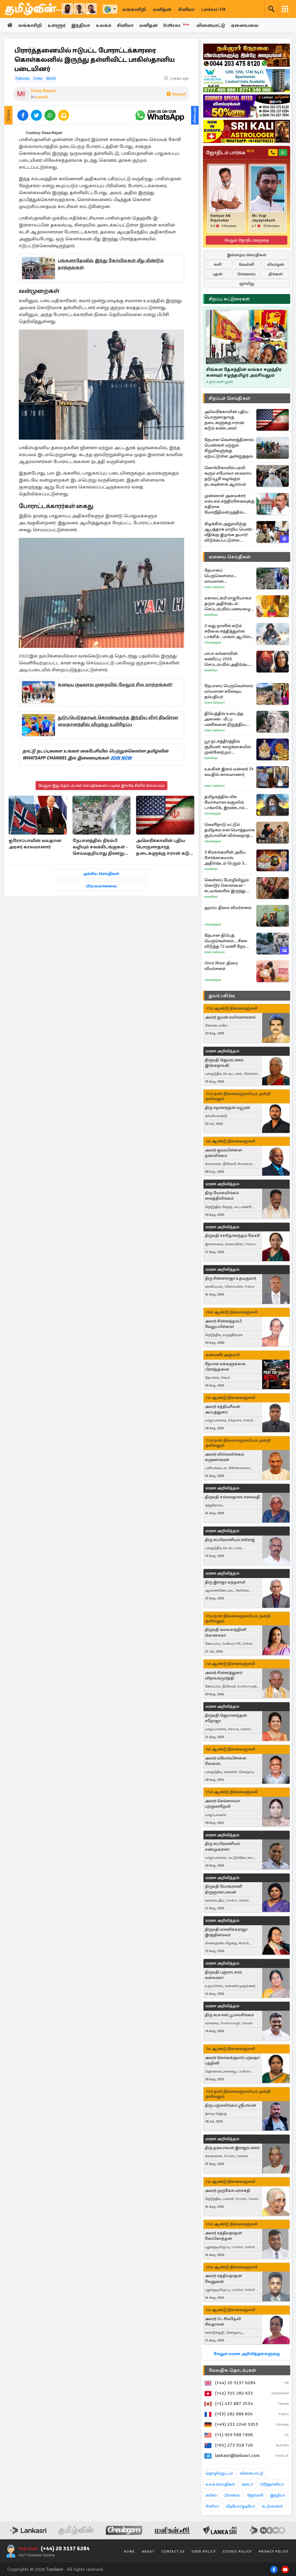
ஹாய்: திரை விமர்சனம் (228, 908)
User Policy (204, 2552)
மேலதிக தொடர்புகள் (232, 2370)
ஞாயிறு (247, 284)
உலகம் (104, 25)
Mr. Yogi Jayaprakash (263, 218)
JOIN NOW (121, 758)
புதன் (218, 274)
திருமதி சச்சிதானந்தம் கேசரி (232, 1236)
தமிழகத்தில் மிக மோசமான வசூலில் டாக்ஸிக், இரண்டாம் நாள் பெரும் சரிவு (224, 802)
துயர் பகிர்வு (222, 996)
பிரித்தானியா (272, 2484)
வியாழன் (276, 264)
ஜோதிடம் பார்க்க (230, 153)
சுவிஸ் (211, 2495)
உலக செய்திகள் (220, 2484)
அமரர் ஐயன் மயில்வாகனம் (230, 1017)
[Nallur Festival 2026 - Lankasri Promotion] (247, 55)
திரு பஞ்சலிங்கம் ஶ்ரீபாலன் (231, 2105)
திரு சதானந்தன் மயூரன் (227, 1108)
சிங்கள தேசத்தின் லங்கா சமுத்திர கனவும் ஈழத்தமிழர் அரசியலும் (244, 372)
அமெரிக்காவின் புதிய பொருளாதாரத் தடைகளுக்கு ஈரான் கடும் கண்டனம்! (164, 847)
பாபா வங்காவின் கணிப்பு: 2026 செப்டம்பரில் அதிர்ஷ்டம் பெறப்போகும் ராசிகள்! (228, 659)
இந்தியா (81, 25)
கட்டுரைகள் (272, 2506)
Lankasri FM (214, 10)
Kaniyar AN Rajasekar (220, 218)
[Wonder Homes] (247, 81)
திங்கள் (276, 274)
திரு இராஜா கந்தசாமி (225, 1582)
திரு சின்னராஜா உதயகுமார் (231, 1278)
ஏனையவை (245, 25)
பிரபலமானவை (101, 886)
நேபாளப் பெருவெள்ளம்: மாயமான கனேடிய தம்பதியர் (229, 691)
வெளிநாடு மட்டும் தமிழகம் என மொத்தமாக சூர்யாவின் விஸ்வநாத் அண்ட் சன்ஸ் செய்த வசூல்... (230, 830)
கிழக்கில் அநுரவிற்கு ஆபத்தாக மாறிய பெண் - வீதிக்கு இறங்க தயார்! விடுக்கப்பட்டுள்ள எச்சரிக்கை (229, 532)
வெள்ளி (246, 264)
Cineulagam (213, 643)
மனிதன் (162, 10)
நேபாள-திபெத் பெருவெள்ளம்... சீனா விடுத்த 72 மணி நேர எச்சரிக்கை (226, 941)
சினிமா (186, 10)
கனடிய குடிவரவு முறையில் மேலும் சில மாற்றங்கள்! (115, 685)
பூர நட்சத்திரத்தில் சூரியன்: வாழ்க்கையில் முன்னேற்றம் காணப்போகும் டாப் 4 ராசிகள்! (228, 747)
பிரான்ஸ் (232, 2495)
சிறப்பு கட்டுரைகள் (229, 299)
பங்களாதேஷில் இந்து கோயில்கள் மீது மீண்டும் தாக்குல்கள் (111, 264)
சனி (218, 264)
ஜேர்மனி (255, 2495)
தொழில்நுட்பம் (219, 2473)
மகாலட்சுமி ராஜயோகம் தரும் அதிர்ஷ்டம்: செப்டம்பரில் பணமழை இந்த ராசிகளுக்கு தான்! (228, 604)
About (148, 2552)
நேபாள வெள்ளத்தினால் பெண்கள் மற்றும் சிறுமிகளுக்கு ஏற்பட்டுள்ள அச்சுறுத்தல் (229, 448)
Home (129, 2552)
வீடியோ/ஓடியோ (240, 2506)
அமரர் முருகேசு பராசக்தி (228, 2191)
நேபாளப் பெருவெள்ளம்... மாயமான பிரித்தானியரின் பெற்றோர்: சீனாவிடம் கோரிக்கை (226, 576)
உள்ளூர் (57, 25)
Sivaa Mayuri (44, 91)
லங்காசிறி (134, 10)
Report (179, 94)
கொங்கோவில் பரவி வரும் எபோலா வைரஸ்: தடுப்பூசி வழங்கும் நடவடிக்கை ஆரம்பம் (228, 476)
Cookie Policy (237, 2552)
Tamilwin (55, 2569)
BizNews (176, 25)
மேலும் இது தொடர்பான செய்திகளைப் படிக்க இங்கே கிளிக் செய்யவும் (101, 786)
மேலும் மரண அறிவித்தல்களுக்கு (247, 2354)
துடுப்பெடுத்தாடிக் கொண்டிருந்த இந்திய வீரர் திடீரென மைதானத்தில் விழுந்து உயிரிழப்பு (118, 721)
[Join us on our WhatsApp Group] (160, 115)
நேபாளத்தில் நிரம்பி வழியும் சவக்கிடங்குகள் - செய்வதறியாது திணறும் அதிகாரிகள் (100, 847)
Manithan (211, 615)
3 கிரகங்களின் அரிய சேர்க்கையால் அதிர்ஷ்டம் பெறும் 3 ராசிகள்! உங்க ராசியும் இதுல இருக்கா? (226, 858)
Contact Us (173, 2552)
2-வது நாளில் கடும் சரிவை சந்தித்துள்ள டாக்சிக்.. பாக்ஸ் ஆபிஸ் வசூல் (227, 631)
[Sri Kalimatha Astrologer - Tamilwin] (247, 131)
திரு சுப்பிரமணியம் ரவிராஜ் (230, 1540)
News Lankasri (214, 587)
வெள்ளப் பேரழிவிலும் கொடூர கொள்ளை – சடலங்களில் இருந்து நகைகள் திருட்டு (227, 885)
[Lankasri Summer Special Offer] (247, 106)
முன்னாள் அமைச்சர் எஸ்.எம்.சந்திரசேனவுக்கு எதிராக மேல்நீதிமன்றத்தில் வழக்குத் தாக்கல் (230, 504)
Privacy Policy (274, 2552)
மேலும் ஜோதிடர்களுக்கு (247, 240)
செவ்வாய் (247, 274)
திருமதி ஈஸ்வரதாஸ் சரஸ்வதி (233, 1497)
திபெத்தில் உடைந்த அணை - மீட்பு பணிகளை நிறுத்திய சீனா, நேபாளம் (225, 719)
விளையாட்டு (211, 25)
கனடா (247, 2484)
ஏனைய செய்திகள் (230, 557)
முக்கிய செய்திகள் (101, 874)
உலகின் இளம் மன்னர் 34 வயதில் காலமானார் (229, 772)
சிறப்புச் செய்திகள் (230, 398)
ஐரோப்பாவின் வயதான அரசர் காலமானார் (35, 844)
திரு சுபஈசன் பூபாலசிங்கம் (229, 2015)
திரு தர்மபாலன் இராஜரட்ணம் (232, 2148)
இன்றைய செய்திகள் (247, 255)
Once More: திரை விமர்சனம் (221, 966)
